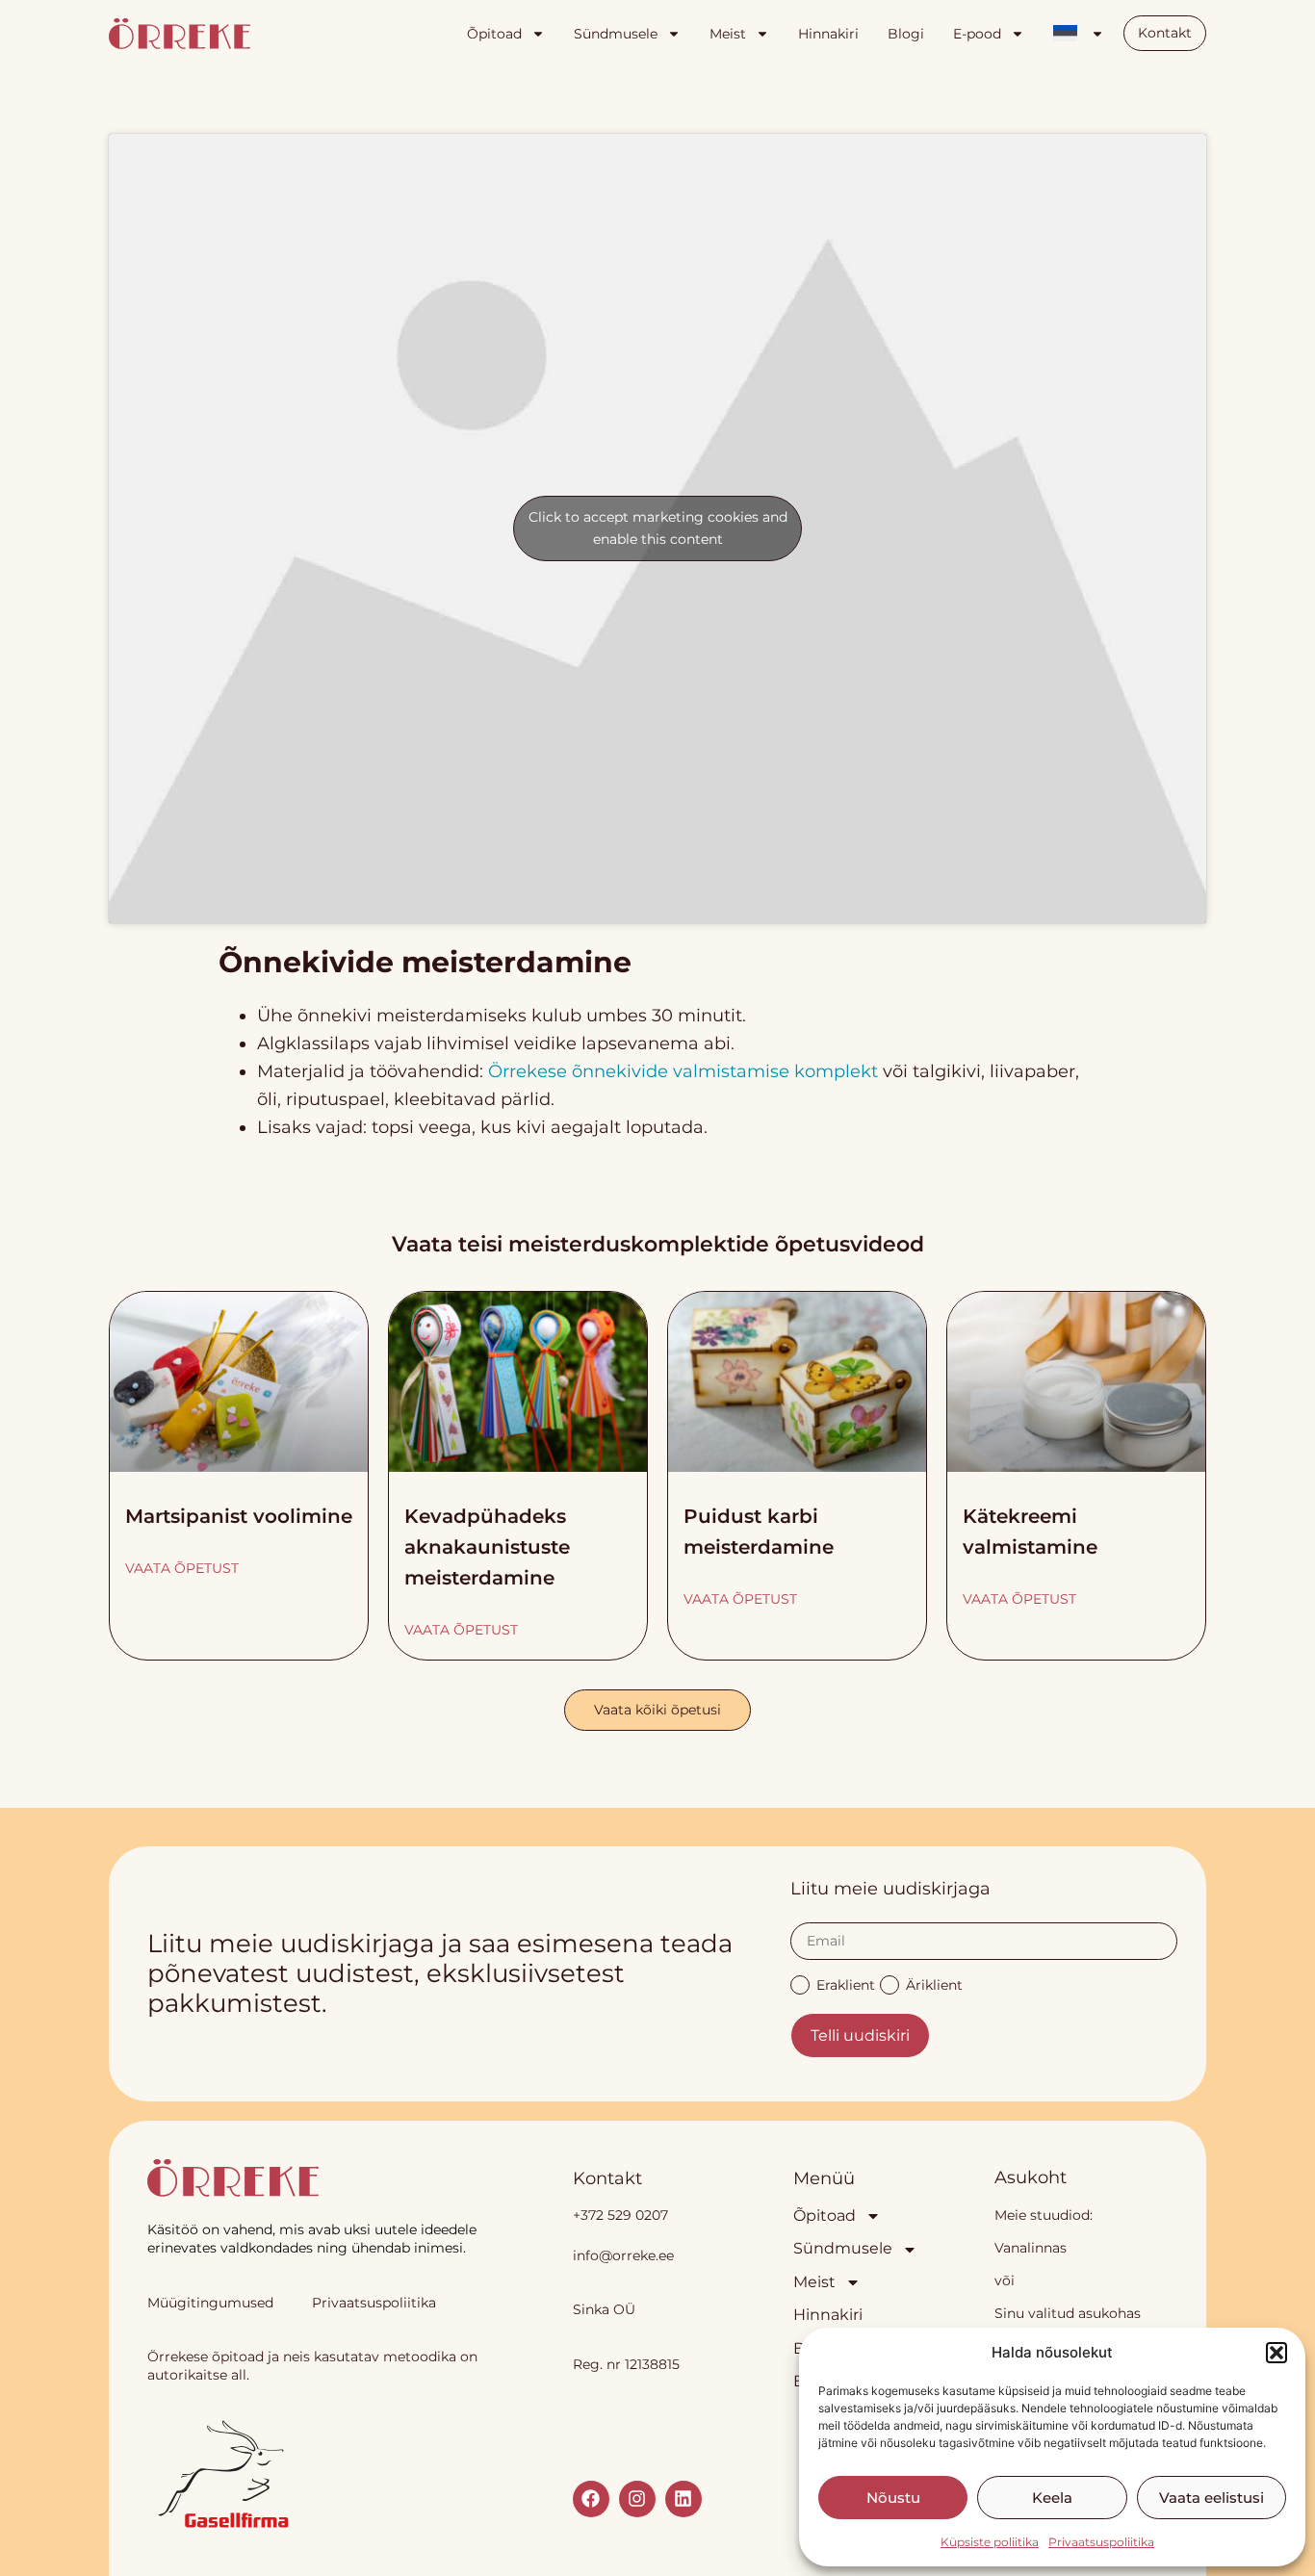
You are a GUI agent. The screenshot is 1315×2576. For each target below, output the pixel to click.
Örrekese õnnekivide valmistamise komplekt (683, 1071)
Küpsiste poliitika (990, 2542)
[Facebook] (591, 2499)
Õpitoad (494, 34)
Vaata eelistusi (1212, 2498)
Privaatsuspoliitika (1101, 2542)
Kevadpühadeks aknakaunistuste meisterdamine (487, 1547)
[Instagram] (637, 2499)
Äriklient (934, 1984)
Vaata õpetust (182, 1568)
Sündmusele (616, 34)
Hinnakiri (828, 34)
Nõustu (893, 2498)
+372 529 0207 (620, 2215)
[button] (1276, 2353)
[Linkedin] (683, 2499)
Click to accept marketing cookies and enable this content (658, 528)
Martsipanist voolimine (239, 1516)
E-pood (977, 34)
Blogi (906, 34)
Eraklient (846, 1984)
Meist (728, 34)
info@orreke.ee (623, 2255)
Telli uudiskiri (860, 2035)
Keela (1052, 2498)
